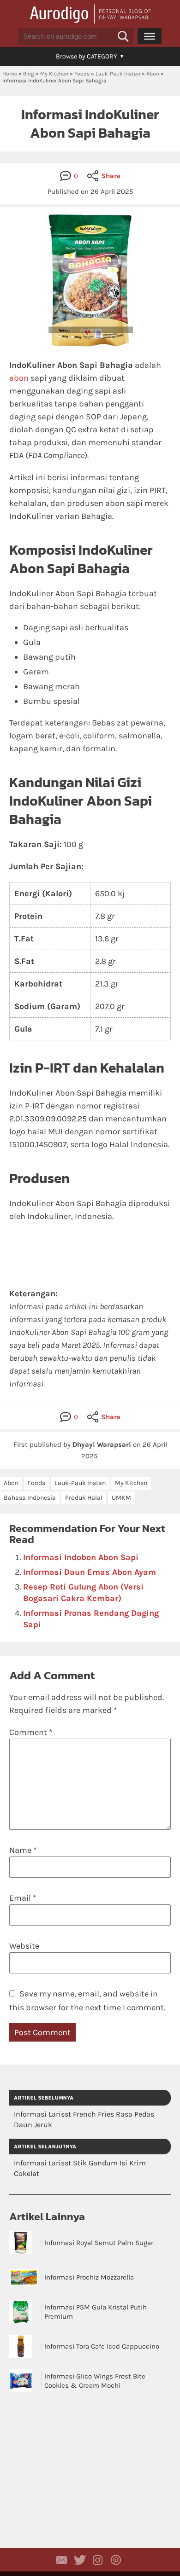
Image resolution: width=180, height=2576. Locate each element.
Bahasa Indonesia (30, 1498)
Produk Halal (84, 1498)
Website (24, 1946)
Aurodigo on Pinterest (116, 2560)
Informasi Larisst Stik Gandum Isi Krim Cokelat (80, 2168)
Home (10, 74)
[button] (123, 36)
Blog (29, 74)
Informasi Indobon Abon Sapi (81, 1557)
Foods (82, 74)
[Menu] (150, 36)
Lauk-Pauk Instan (118, 74)
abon (19, 378)
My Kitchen (54, 74)
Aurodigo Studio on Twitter (80, 2560)
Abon (153, 74)
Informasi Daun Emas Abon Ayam (90, 1572)
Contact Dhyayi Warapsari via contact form (62, 2560)
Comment (31, 1732)
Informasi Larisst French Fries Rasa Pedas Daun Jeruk (84, 2119)
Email (23, 1898)
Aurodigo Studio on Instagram (98, 2560)
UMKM (121, 1498)
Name (23, 1850)
